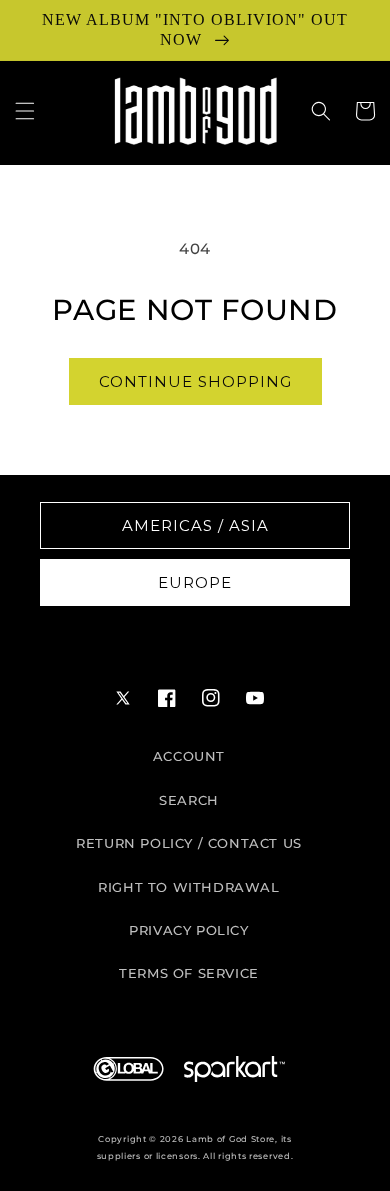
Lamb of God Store (230, 1139)
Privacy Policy (188, 930)
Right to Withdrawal (188, 887)
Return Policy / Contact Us (189, 843)
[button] (25, 111)
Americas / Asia (195, 525)
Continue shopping (195, 381)
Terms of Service (189, 973)
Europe (195, 582)
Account (189, 756)
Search (189, 800)
